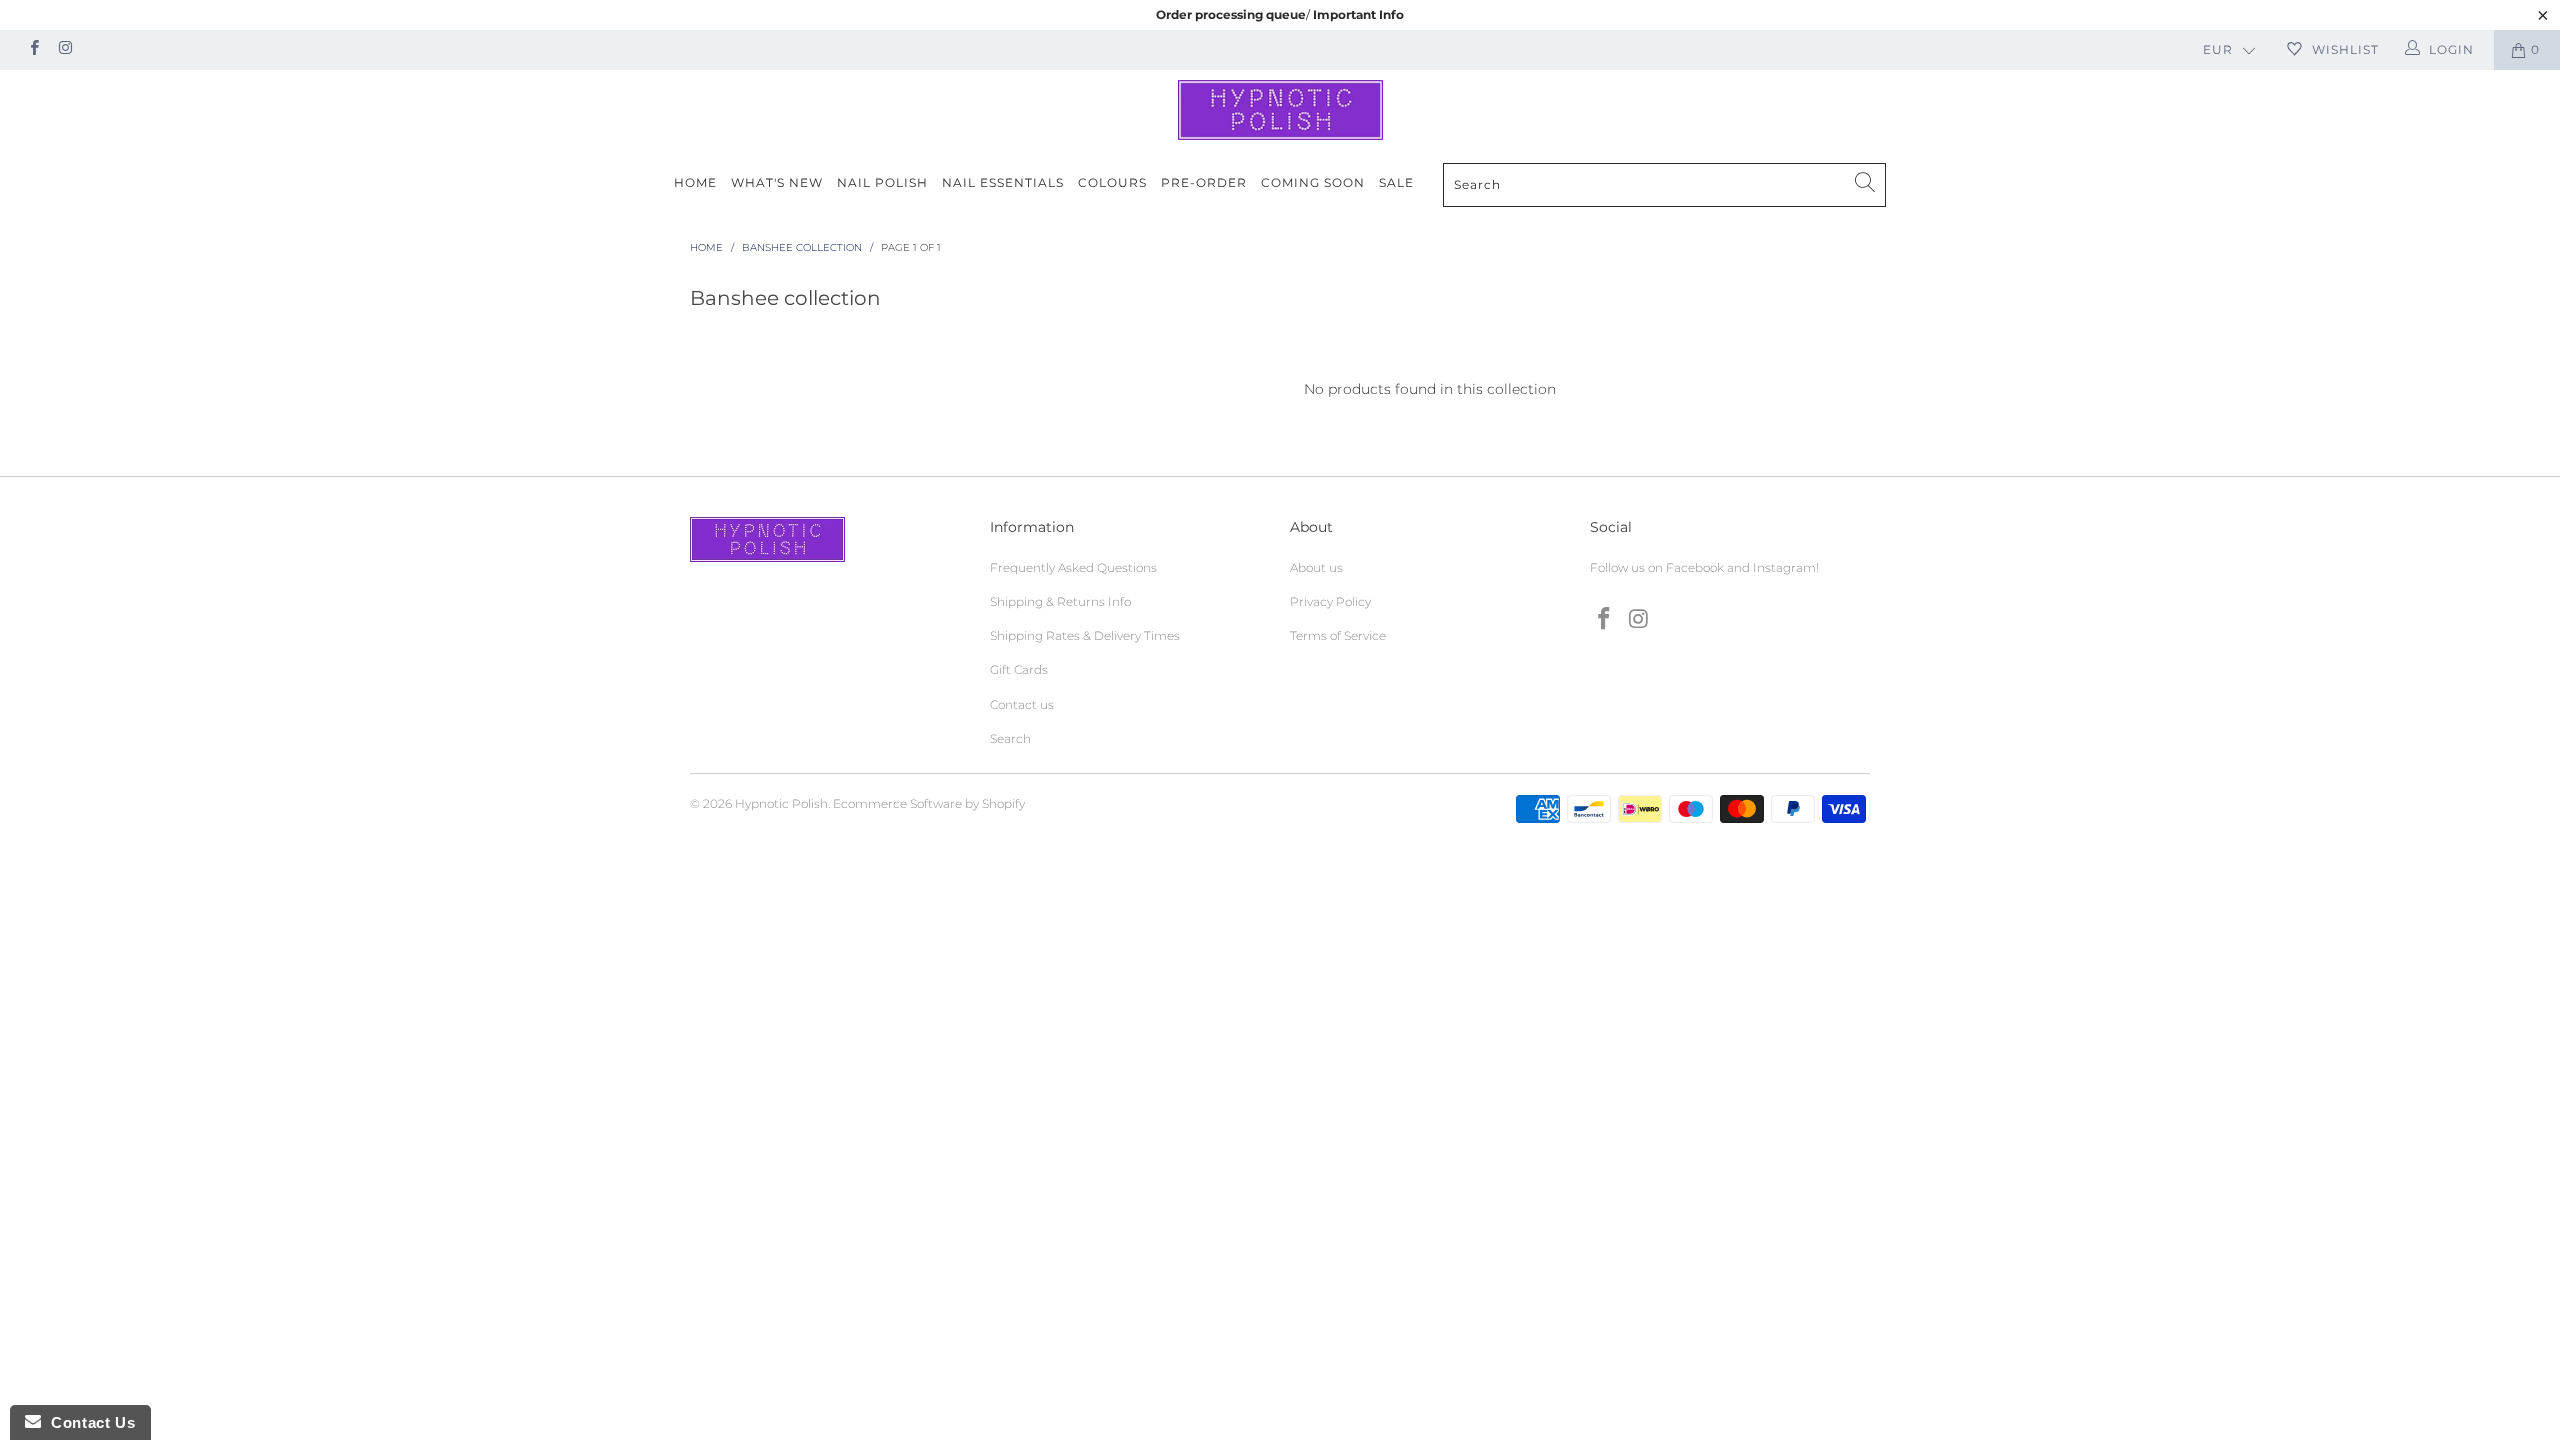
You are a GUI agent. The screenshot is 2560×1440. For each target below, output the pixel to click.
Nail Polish (882, 182)
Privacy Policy (1330, 601)
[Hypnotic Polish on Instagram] (64, 49)
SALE (1396, 182)
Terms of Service (1338, 635)
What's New (777, 182)
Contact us (1022, 704)
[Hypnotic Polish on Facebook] (33, 49)
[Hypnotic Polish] (1280, 110)
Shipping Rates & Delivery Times (1085, 635)
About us (1316, 567)
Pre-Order (1204, 182)
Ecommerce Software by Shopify (929, 803)
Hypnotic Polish (781, 803)
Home (695, 182)
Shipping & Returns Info (1060, 601)
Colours (1112, 182)
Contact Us (88, 1422)
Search (1010, 738)
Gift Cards (1019, 669)
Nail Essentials (1003, 182)
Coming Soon (1313, 182)
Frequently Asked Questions (1073, 567)
